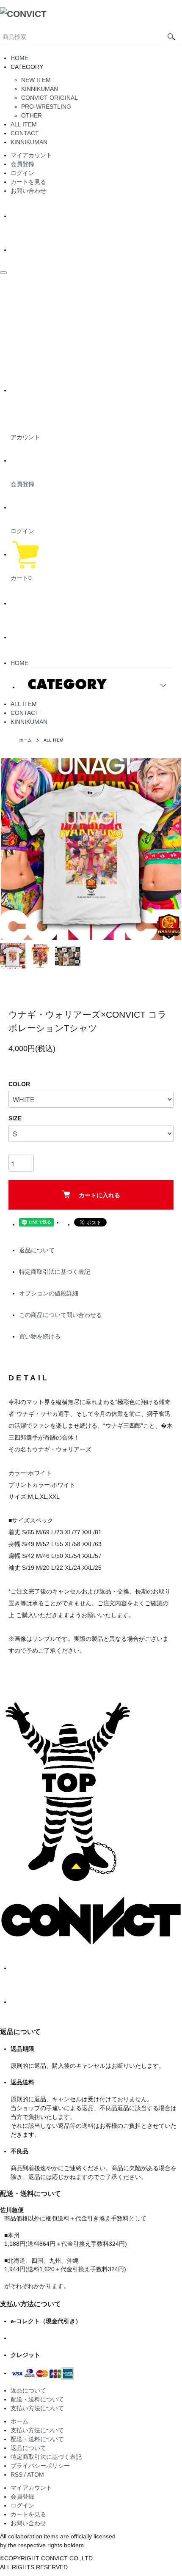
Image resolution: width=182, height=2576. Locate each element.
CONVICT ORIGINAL (50, 98)
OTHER (32, 115)
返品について (37, 1250)
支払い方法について (37, 2408)
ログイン (22, 173)
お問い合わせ (28, 191)
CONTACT (25, 133)
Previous (10, 849)
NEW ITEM (36, 80)
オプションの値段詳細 (49, 1293)
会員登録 (22, 164)
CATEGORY (67, 684)
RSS (17, 2475)
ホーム (25, 740)
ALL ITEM (24, 124)
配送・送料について (37, 2399)
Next (172, 849)
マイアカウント (31, 155)
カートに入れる (99, 1195)
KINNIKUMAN (40, 89)
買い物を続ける (40, 1336)
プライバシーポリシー (40, 2466)
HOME (19, 58)
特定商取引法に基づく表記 (55, 1272)
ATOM (36, 2475)
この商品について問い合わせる (61, 1315)
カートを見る (28, 182)
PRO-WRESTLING (46, 107)
